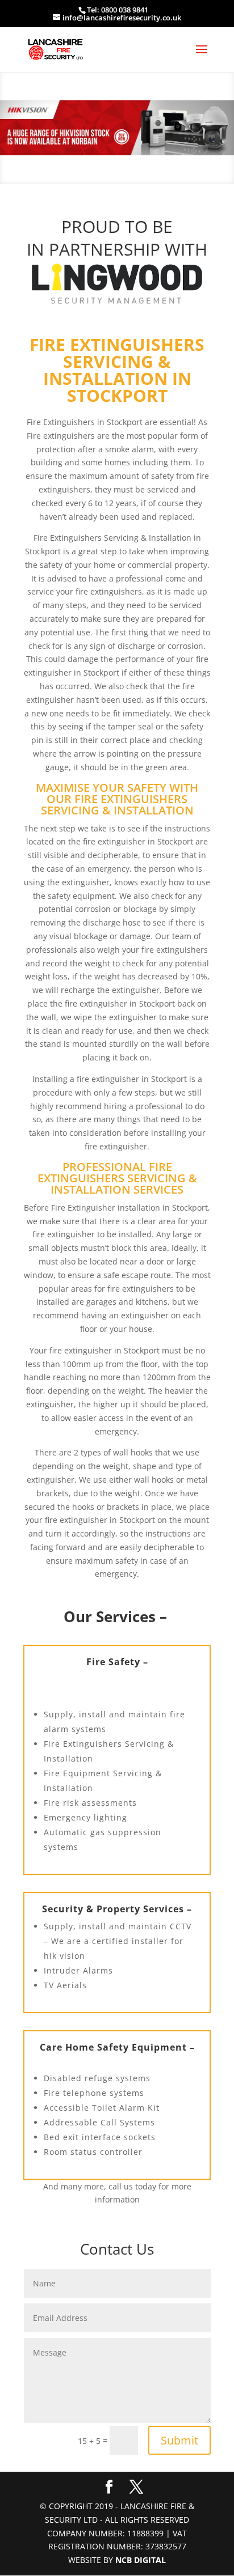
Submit (179, 2440)
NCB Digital (141, 2560)
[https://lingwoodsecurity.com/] (117, 284)
